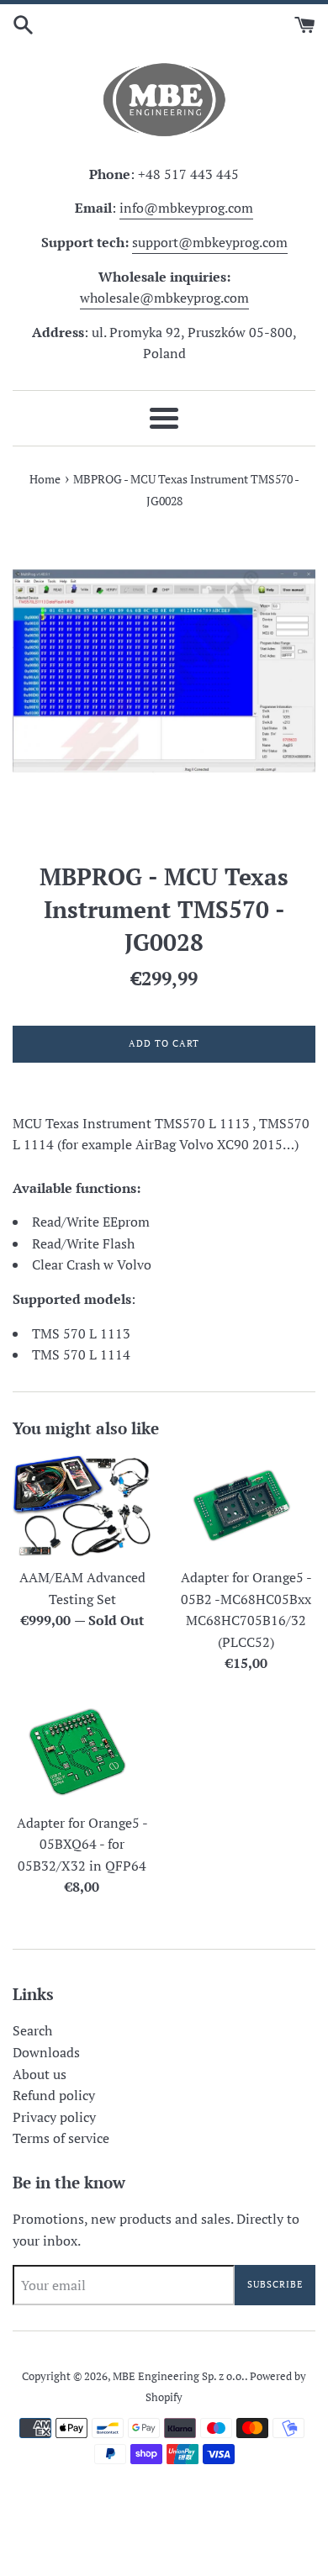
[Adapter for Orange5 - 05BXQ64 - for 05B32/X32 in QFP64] (82, 1752)
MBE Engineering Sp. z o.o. (179, 2376)
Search (32, 2030)
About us (40, 2074)
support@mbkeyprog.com (210, 242)
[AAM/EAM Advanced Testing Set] (82, 1507)
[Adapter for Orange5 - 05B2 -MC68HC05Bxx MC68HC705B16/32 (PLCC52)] (246, 1507)
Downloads (46, 2052)
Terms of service (61, 2138)
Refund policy (54, 2095)
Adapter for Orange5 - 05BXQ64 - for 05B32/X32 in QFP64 (82, 1844)
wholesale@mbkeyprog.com (164, 298)
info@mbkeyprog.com (186, 208)
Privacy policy (54, 2117)
